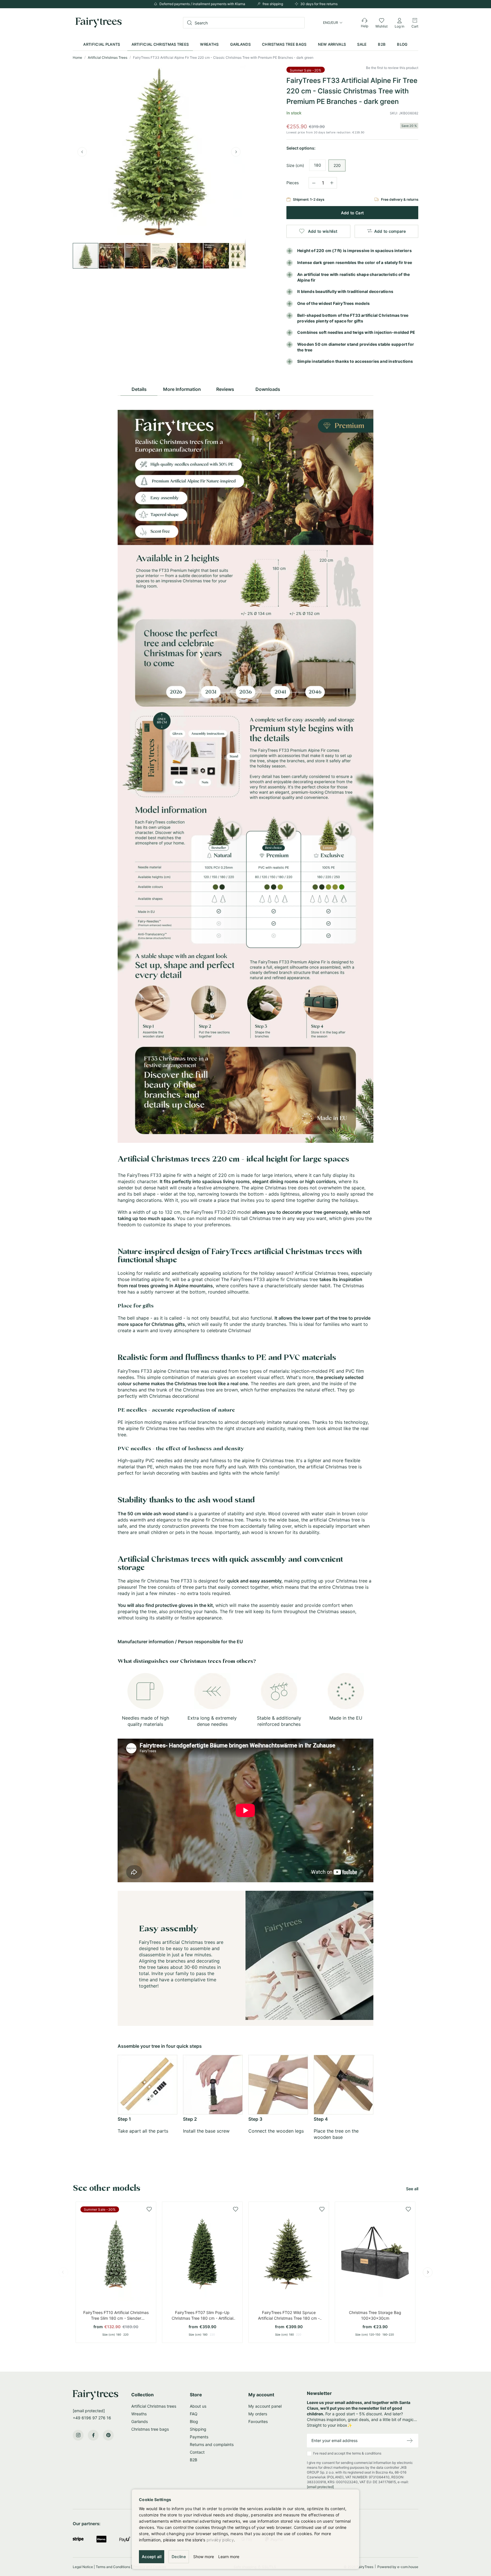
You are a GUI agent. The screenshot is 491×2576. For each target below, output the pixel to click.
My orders (258, 2414)
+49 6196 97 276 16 (92, 2418)
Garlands (140, 2421)
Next (428, 2272)
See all (412, 2189)
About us (198, 2406)
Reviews (225, 389)
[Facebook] (93, 2435)
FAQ (194, 2414)
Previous (63, 2272)
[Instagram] (78, 2435)
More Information (182, 389)
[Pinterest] (108, 2435)
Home (78, 57)
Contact (197, 2452)
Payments (199, 2437)
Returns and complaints (212, 2444)
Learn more (229, 2557)
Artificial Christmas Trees (108, 57)
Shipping (198, 2429)
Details (139, 389)
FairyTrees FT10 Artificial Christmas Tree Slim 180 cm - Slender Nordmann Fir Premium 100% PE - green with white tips (116, 2316)
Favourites (258, 2421)
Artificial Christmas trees (154, 2406)
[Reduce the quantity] (314, 182)
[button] (333, 23)
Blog (194, 2421)
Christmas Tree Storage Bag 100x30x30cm (375, 2315)
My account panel (265, 2406)
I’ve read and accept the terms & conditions (360, 2470)
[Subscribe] (410, 2441)
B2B (194, 2460)
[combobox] (244, 23)
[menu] (245, 44)
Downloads (268, 389)
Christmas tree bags (150, 2429)
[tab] (139, 388)
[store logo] (99, 23)
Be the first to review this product (392, 68)
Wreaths (139, 2414)
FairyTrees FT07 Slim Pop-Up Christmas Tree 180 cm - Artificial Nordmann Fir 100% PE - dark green (202, 2316)
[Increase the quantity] (332, 183)
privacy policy (220, 2540)
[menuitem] (102, 44)
